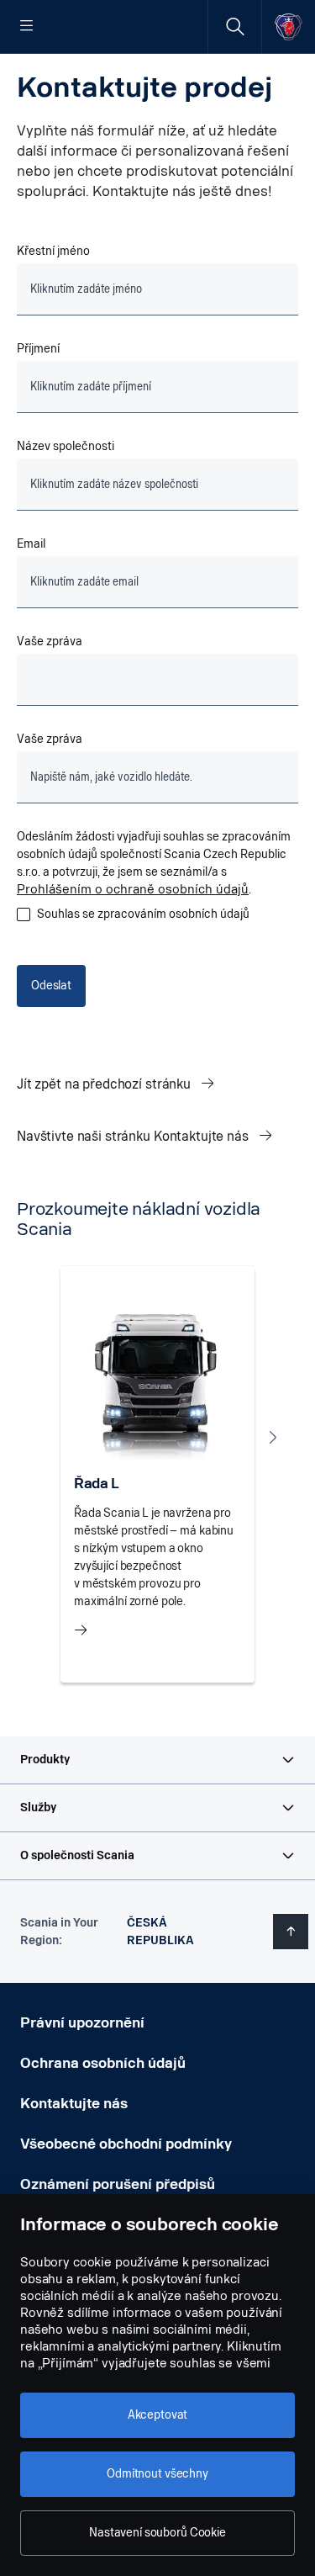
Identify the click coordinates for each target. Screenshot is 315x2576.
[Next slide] (273, 1437)
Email (31, 544)
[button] (157, 1760)
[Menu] (27, 27)
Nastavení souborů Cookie (157, 2533)
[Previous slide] (42, 1437)
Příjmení (38, 349)
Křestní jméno (53, 251)
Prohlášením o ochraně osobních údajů (133, 890)
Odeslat (51, 986)
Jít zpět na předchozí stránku (105, 1084)
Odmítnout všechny (157, 2474)
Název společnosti (66, 446)
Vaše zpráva (51, 641)
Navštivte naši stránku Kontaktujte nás (134, 1136)
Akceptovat (158, 2415)
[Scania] (289, 27)
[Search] (235, 27)
